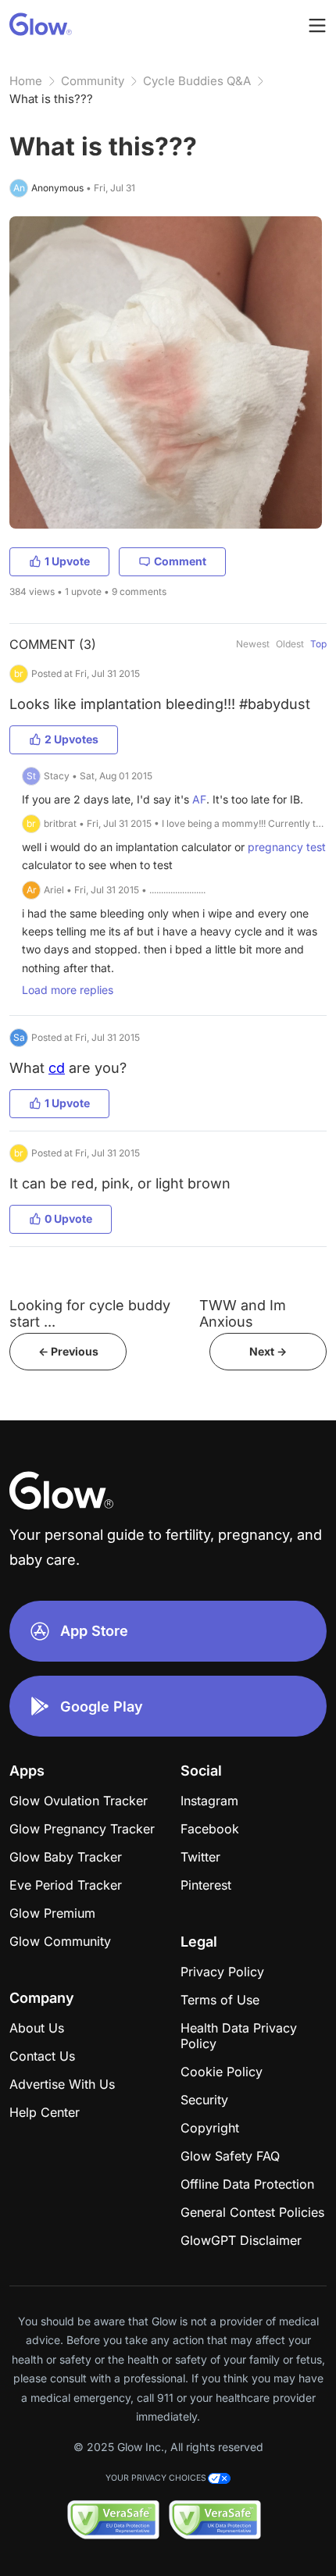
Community (93, 81)
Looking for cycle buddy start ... (90, 1313)
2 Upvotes (71, 739)
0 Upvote (68, 1219)
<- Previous (68, 1351)
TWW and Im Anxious (243, 1313)
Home (26, 81)
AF (199, 799)
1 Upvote (67, 561)
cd (57, 1068)
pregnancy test (287, 847)
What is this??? (51, 99)
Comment (180, 561)
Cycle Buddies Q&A (197, 81)
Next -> (268, 1351)
